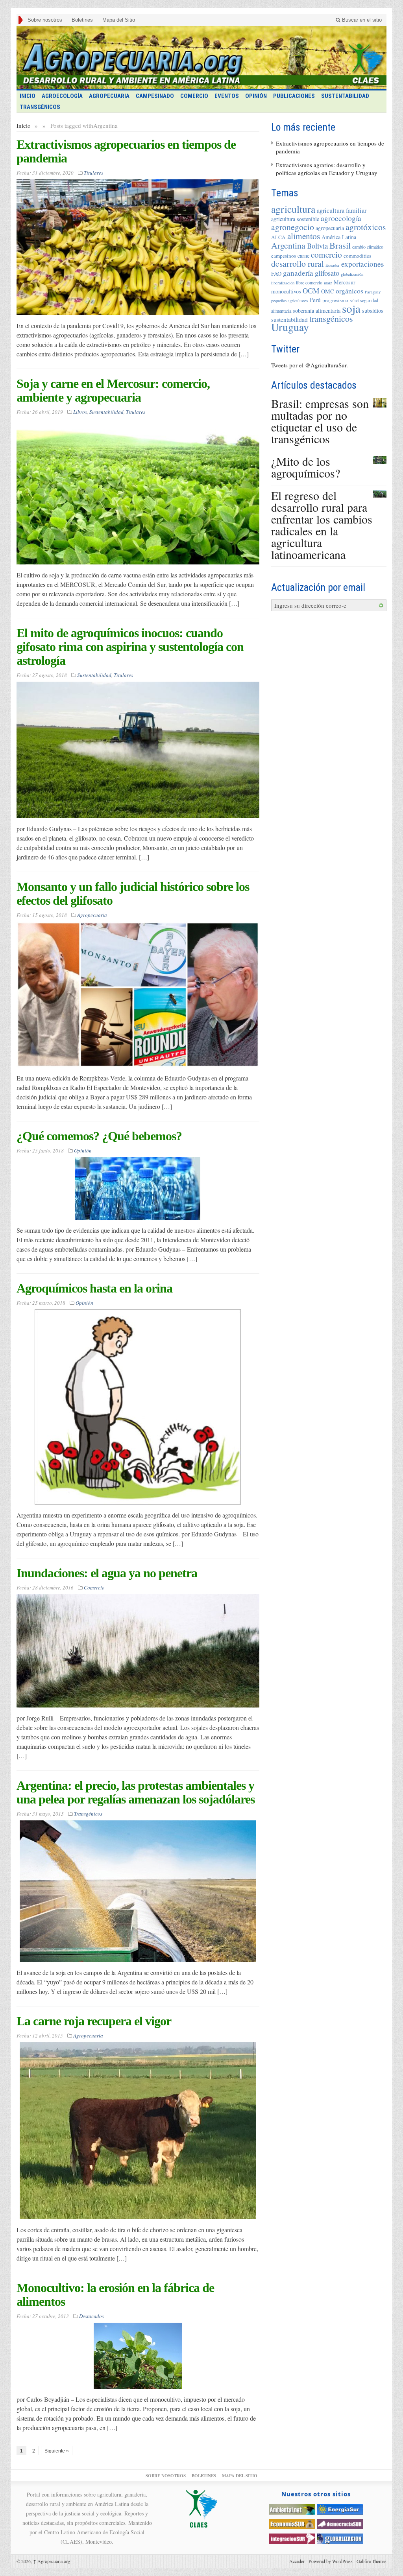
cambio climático (368, 247)
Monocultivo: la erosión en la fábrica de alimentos (115, 2295)
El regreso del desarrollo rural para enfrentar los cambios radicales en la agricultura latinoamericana (322, 525)
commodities (357, 256)
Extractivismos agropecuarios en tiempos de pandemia (126, 151)
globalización (352, 274)
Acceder (297, 2561)
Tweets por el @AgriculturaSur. (310, 365)
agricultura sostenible (295, 219)
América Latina (339, 237)
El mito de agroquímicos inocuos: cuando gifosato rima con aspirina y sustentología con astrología (130, 647)
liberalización (283, 283)
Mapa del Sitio (119, 20)
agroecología (341, 218)
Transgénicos (40, 107)
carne (303, 255)
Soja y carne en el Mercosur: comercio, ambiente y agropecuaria (113, 390)
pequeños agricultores (289, 301)
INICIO (28, 96)
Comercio (194, 96)
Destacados (92, 2316)
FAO (276, 274)
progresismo (335, 300)
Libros (80, 412)
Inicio (24, 125)
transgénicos (331, 318)
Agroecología (62, 96)
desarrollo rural (298, 263)
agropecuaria (330, 228)
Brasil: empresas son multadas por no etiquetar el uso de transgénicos (320, 421)
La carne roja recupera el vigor (94, 2021)
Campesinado (155, 96)
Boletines (82, 20)
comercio (326, 254)
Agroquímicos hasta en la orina (94, 1288)
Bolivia (317, 246)
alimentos (304, 236)
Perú (315, 300)
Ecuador (333, 265)
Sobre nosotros (45, 20)
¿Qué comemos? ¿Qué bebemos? (99, 1136)
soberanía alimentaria (317, 311)
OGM (311, 290)
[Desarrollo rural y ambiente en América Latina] (201, 58)
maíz (328, 283)
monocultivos (286, 291)
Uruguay (290, 327)
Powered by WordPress (331, 2561)
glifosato (327, 273)
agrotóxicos (366, 227)
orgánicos (349, 291)
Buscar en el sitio (361, 20)
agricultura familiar (342, 210)
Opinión (256, 96)
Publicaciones (294, 96)
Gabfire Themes (372, 2561)
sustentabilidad (289, 319)
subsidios (373, 311)
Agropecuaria (109, 96)
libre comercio (309, 282)
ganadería (298, 273)
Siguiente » (57, 2451)
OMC (328, 291)
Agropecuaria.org (52, 2561)
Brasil (340, 245)
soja (351, 308)
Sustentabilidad (345, 96)
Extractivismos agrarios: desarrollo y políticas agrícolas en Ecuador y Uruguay (327, 169)
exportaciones (362, 264)
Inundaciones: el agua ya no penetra (107, 1573)
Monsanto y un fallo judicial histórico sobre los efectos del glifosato (133, 893)
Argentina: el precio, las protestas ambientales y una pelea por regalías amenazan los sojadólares (136, 1792)
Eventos (227, 96)
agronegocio (293, 227)
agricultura (293, 209)
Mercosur (345, 282)
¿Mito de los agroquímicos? (306, 467)
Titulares (93, 173)
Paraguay (373, 292)
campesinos (284, 256)
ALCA (278, 237)
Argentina (288, 245)
